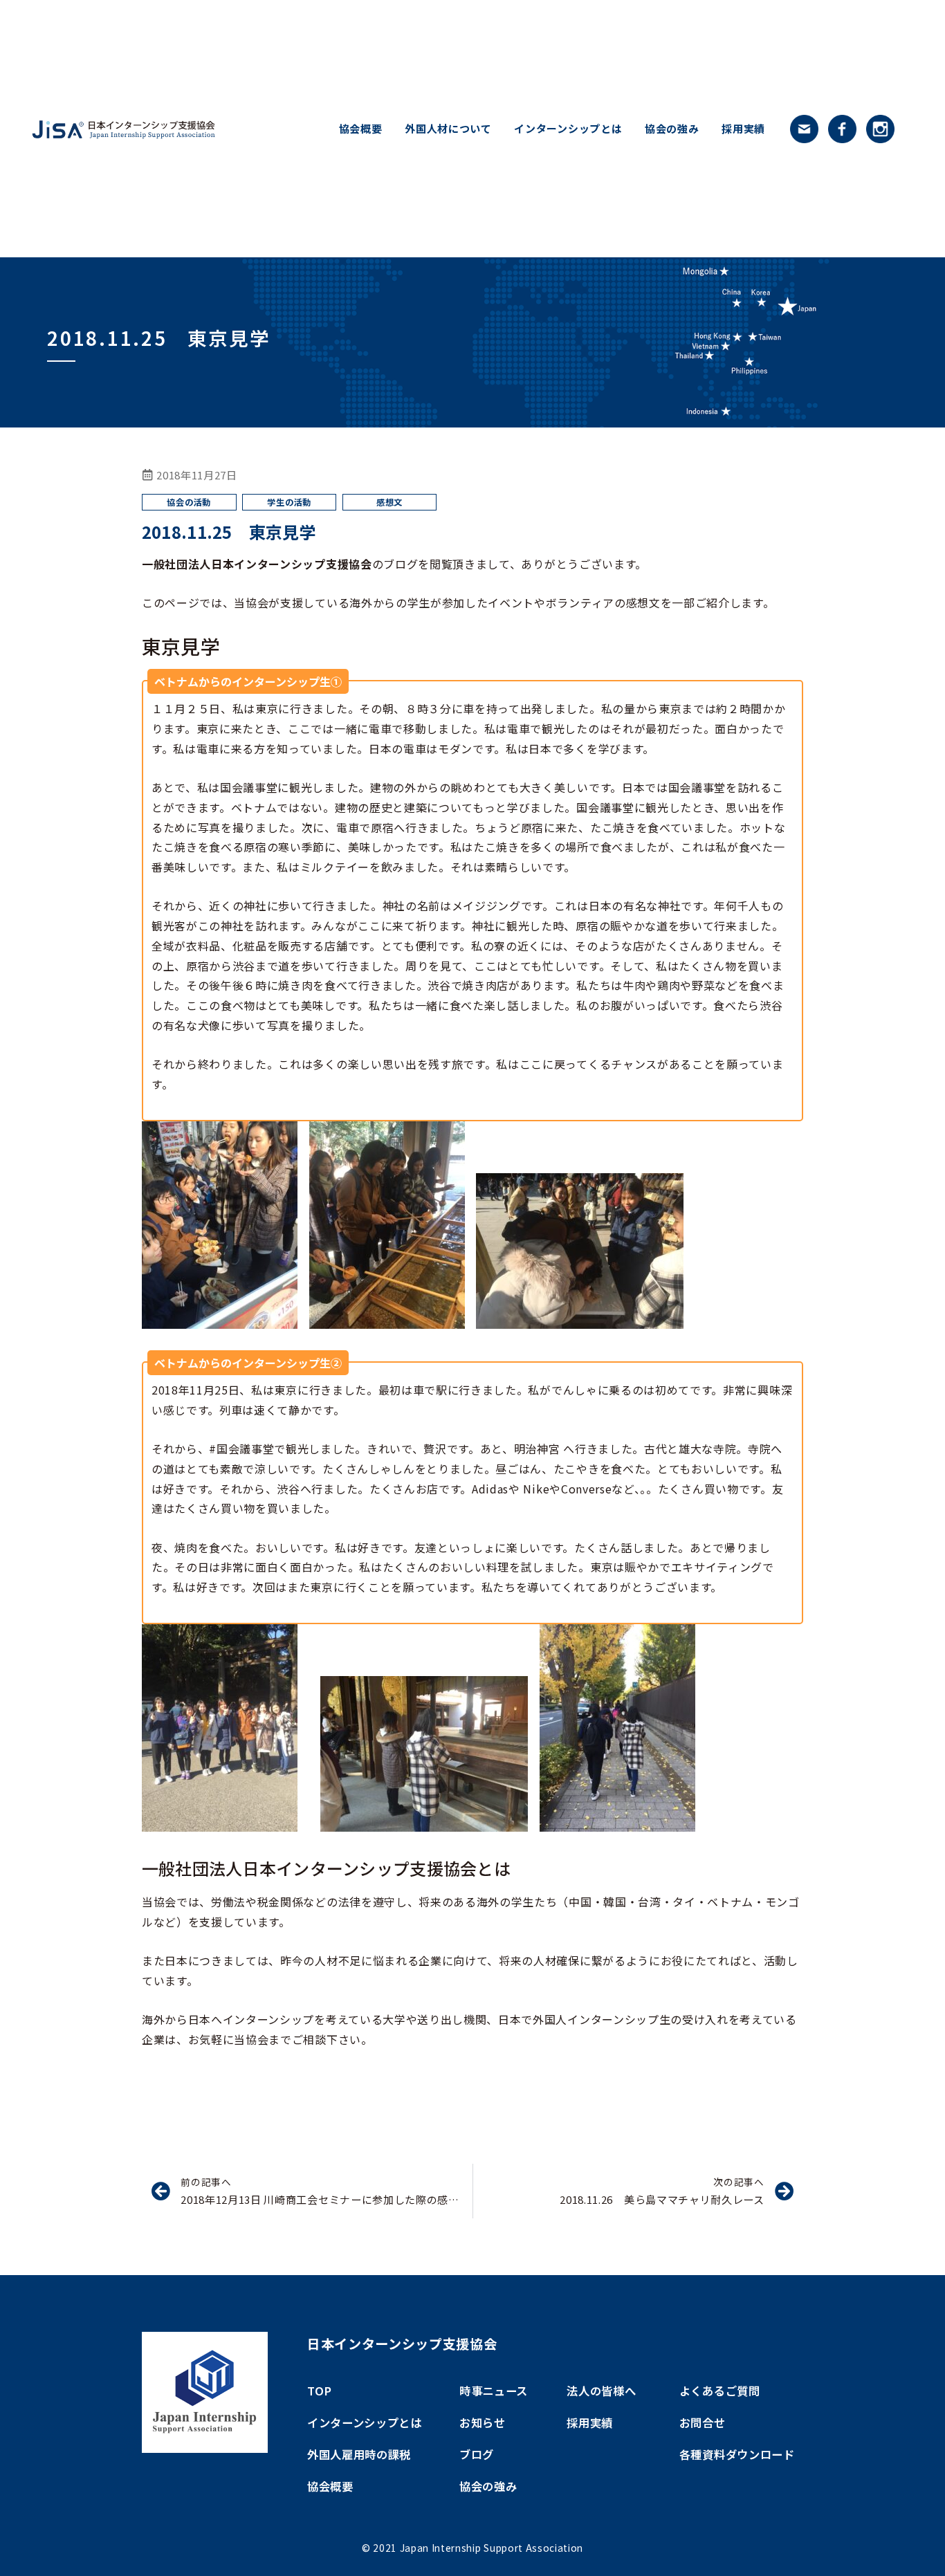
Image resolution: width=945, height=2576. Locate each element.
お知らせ (483, 2422)
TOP (320, 2391)
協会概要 (361, 129)
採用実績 (743, 129)
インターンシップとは (568, 129)
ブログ (477, 2454)
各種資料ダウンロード (737, 2454)
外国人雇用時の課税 (359, 2454)
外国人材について (448, 129)
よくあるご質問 (720, 2391)
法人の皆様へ (601, 2391)
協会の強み (672, 129)
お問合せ (703, 2422)
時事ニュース (494, 2391)
